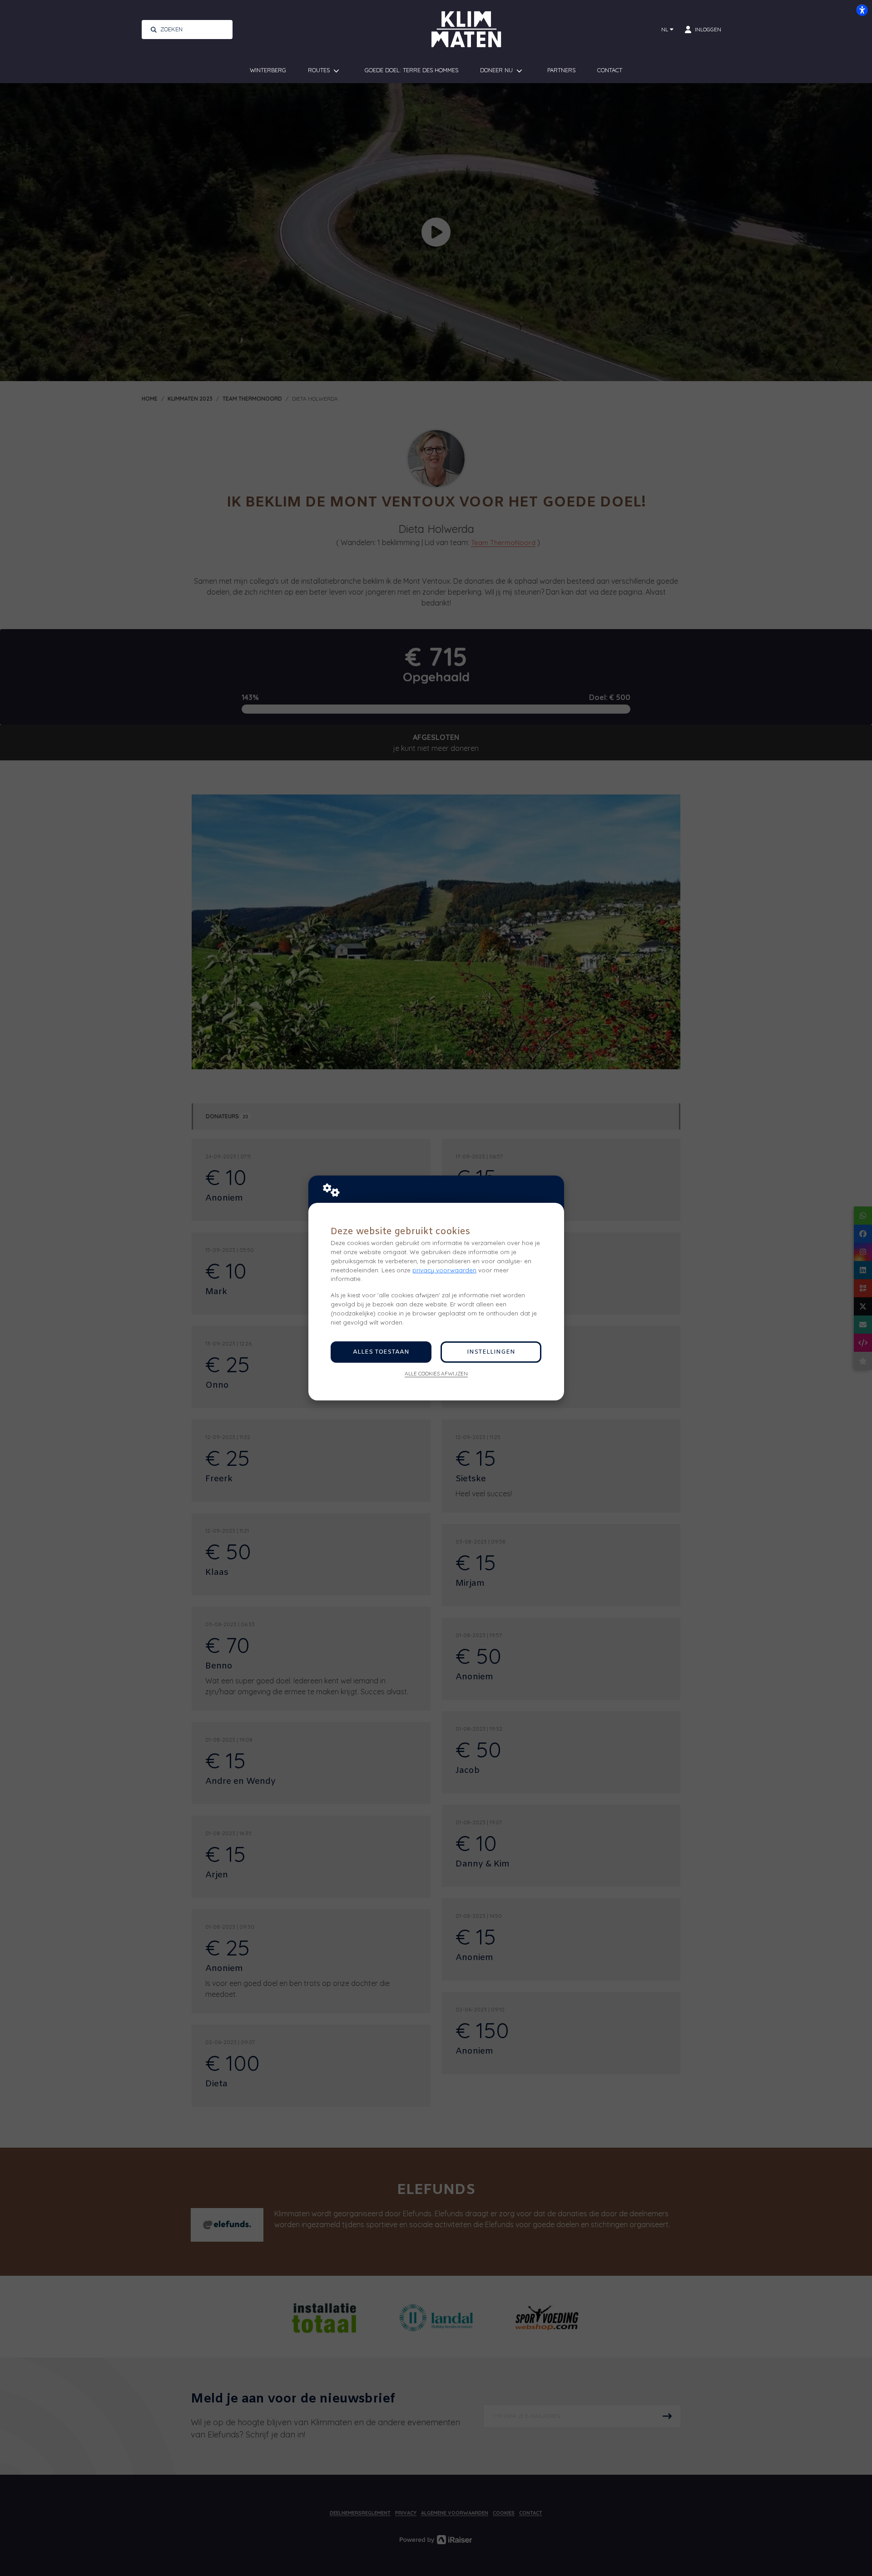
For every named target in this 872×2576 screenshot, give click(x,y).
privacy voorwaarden (444, 1270)
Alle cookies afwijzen (436, 1373)
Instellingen (491, 1352)
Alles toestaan (381, 1352)
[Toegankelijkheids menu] (862, 10)
